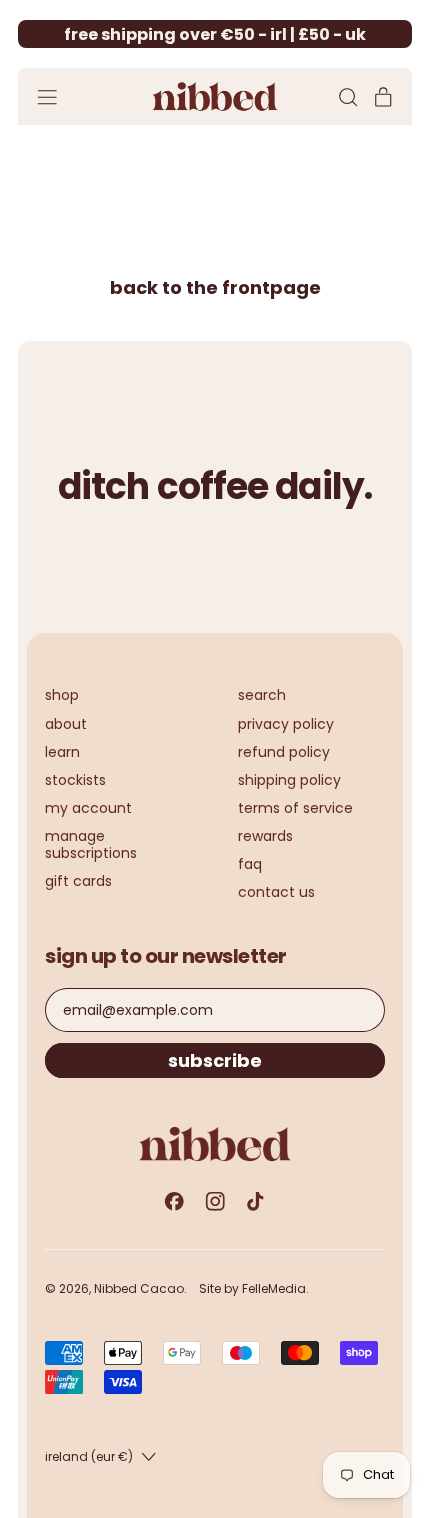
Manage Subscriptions (91, 844)
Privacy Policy (286, 724)
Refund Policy (284, 752)
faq (250, 864)
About (66, 724)
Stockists (75, 780)
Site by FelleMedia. (254, 1288)
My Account (88, 808)
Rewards (265, 836)
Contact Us (276, 892)
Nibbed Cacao (139, 1288)
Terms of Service (295, 808)
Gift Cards (78, 881)
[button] (347, 97)
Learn (62, 752)
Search (262, 695)
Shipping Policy (289, 780)
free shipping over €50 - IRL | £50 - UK (215, 34)
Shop (62, 695)
